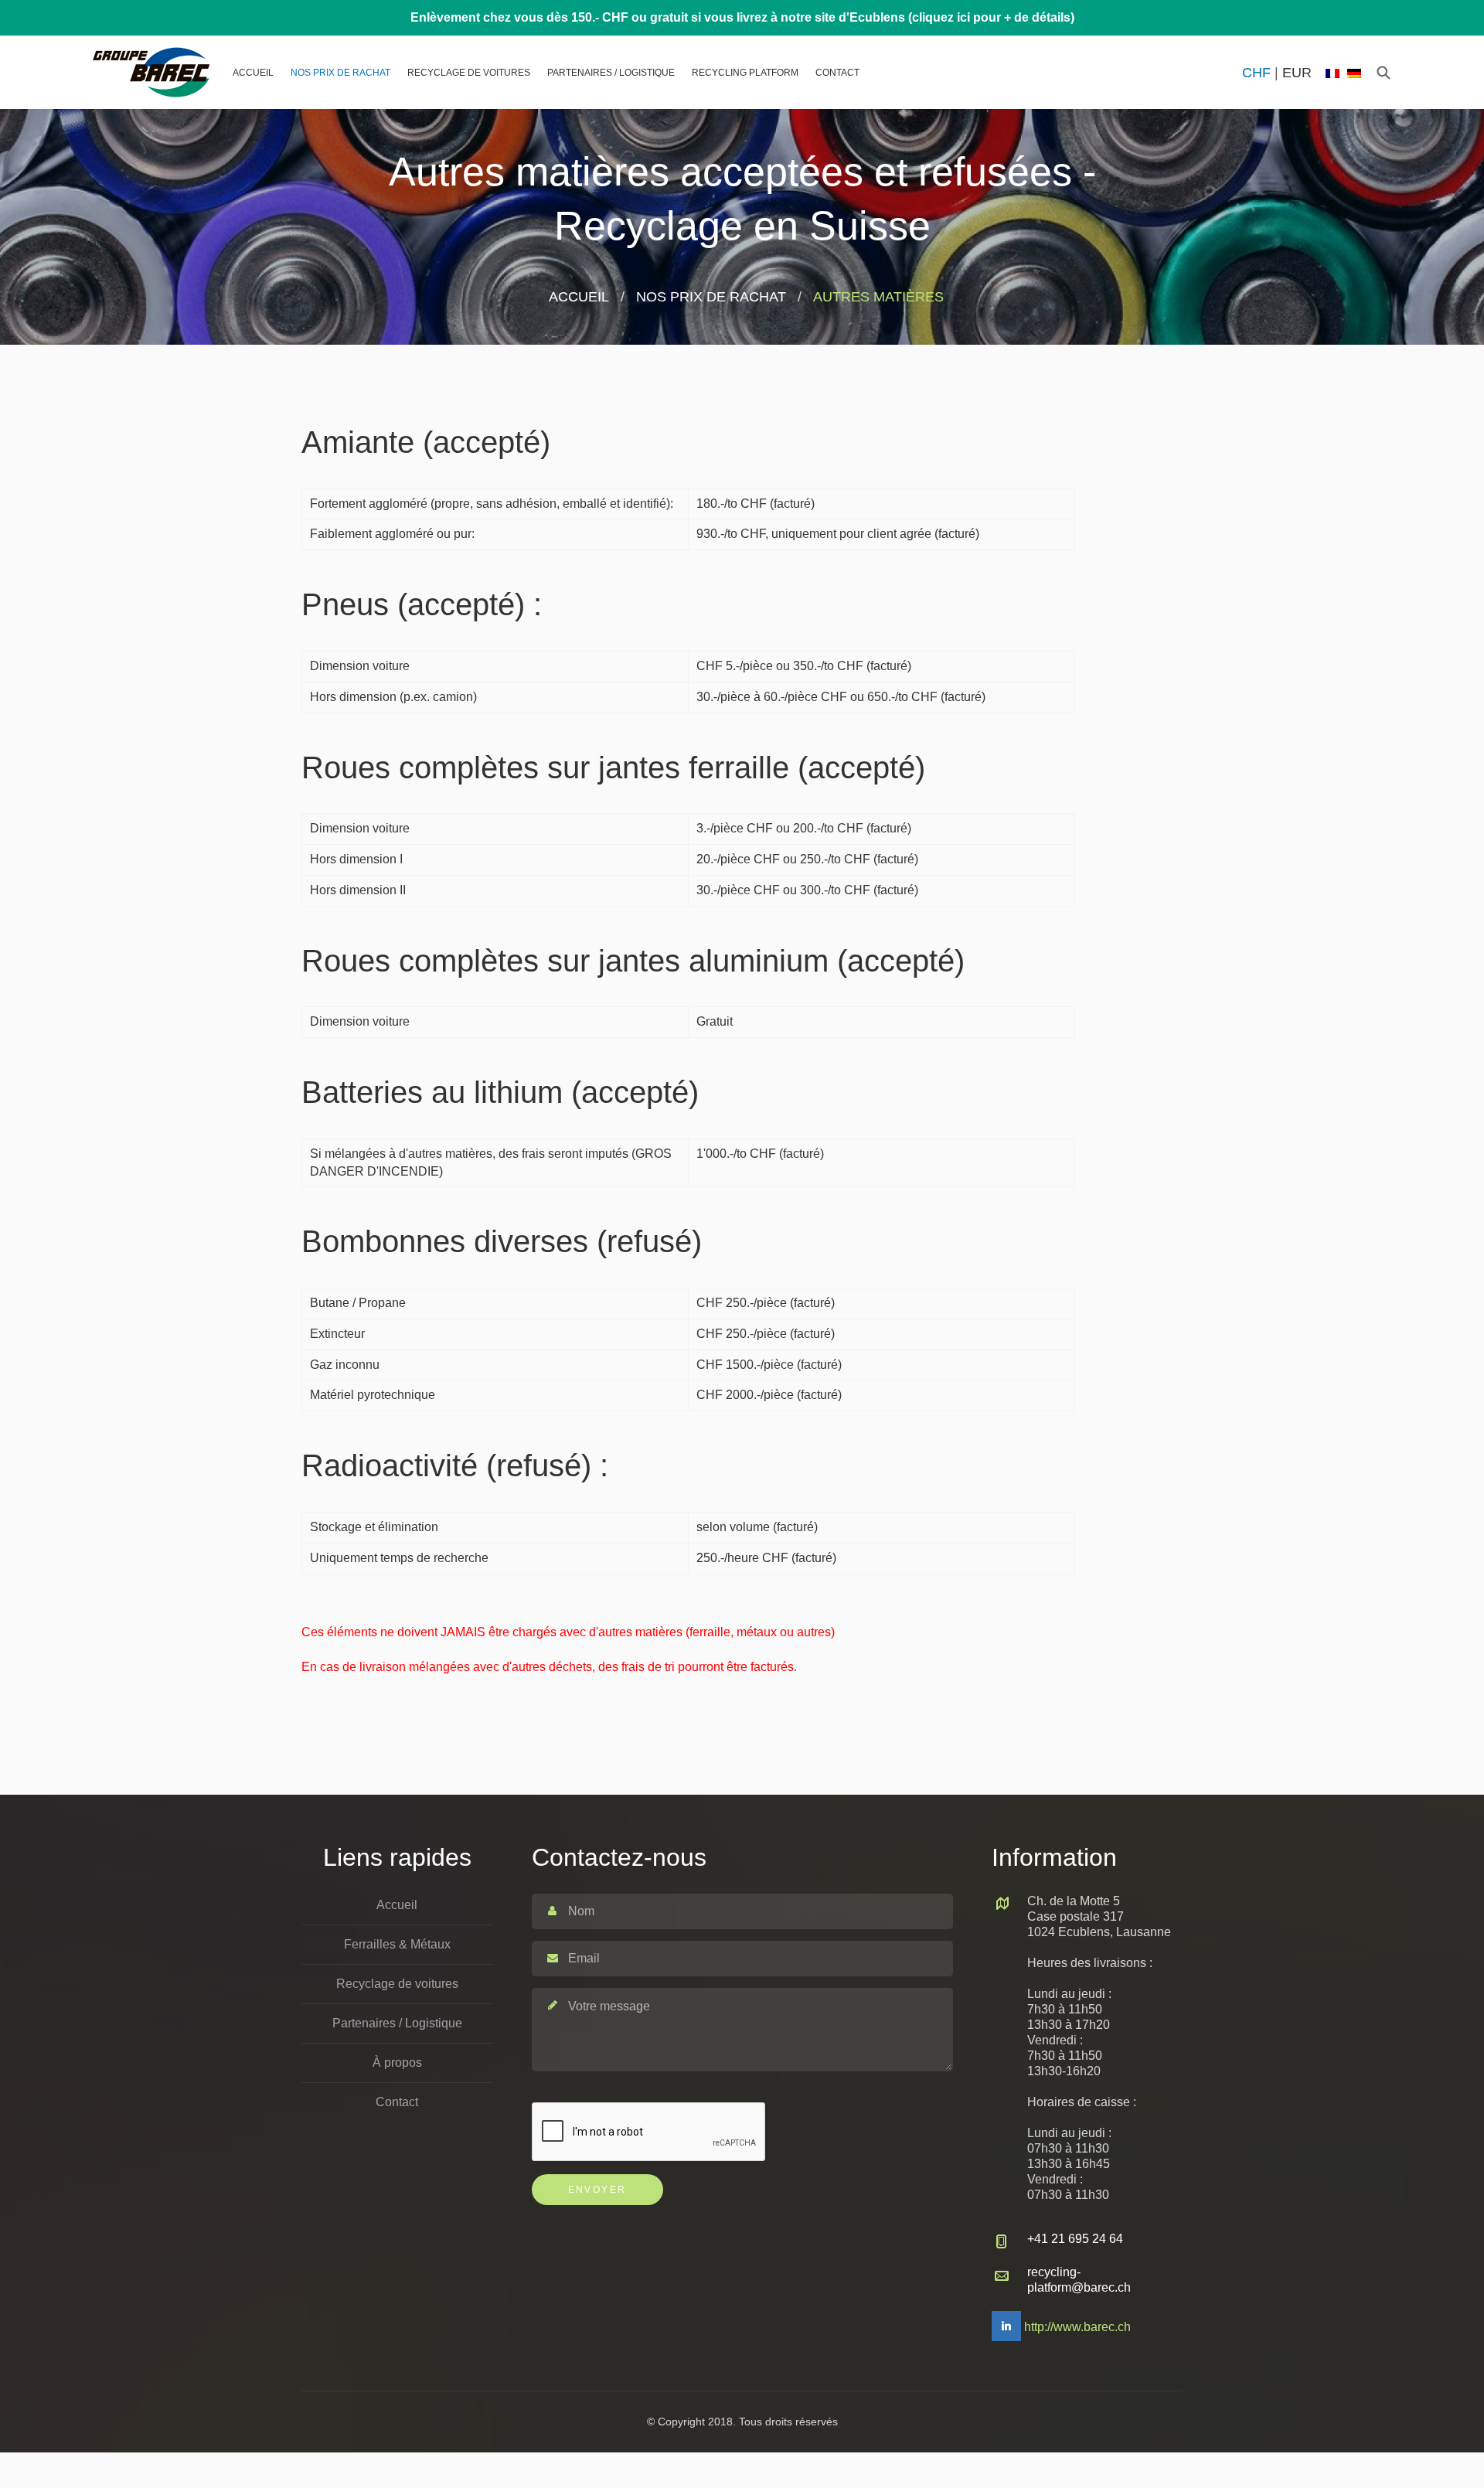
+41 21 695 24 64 (1075, 2239)
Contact (837, 73)
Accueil (253, 73)
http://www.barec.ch (1077, 2327)
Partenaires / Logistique (611, 73)
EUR (1297, 73)
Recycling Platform (745, 73)
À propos (397, 2063)
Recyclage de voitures (469, 73)
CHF (1256, 73)
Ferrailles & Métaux (397, 1944)
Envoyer (597, 2190)
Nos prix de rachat (340, 73)
